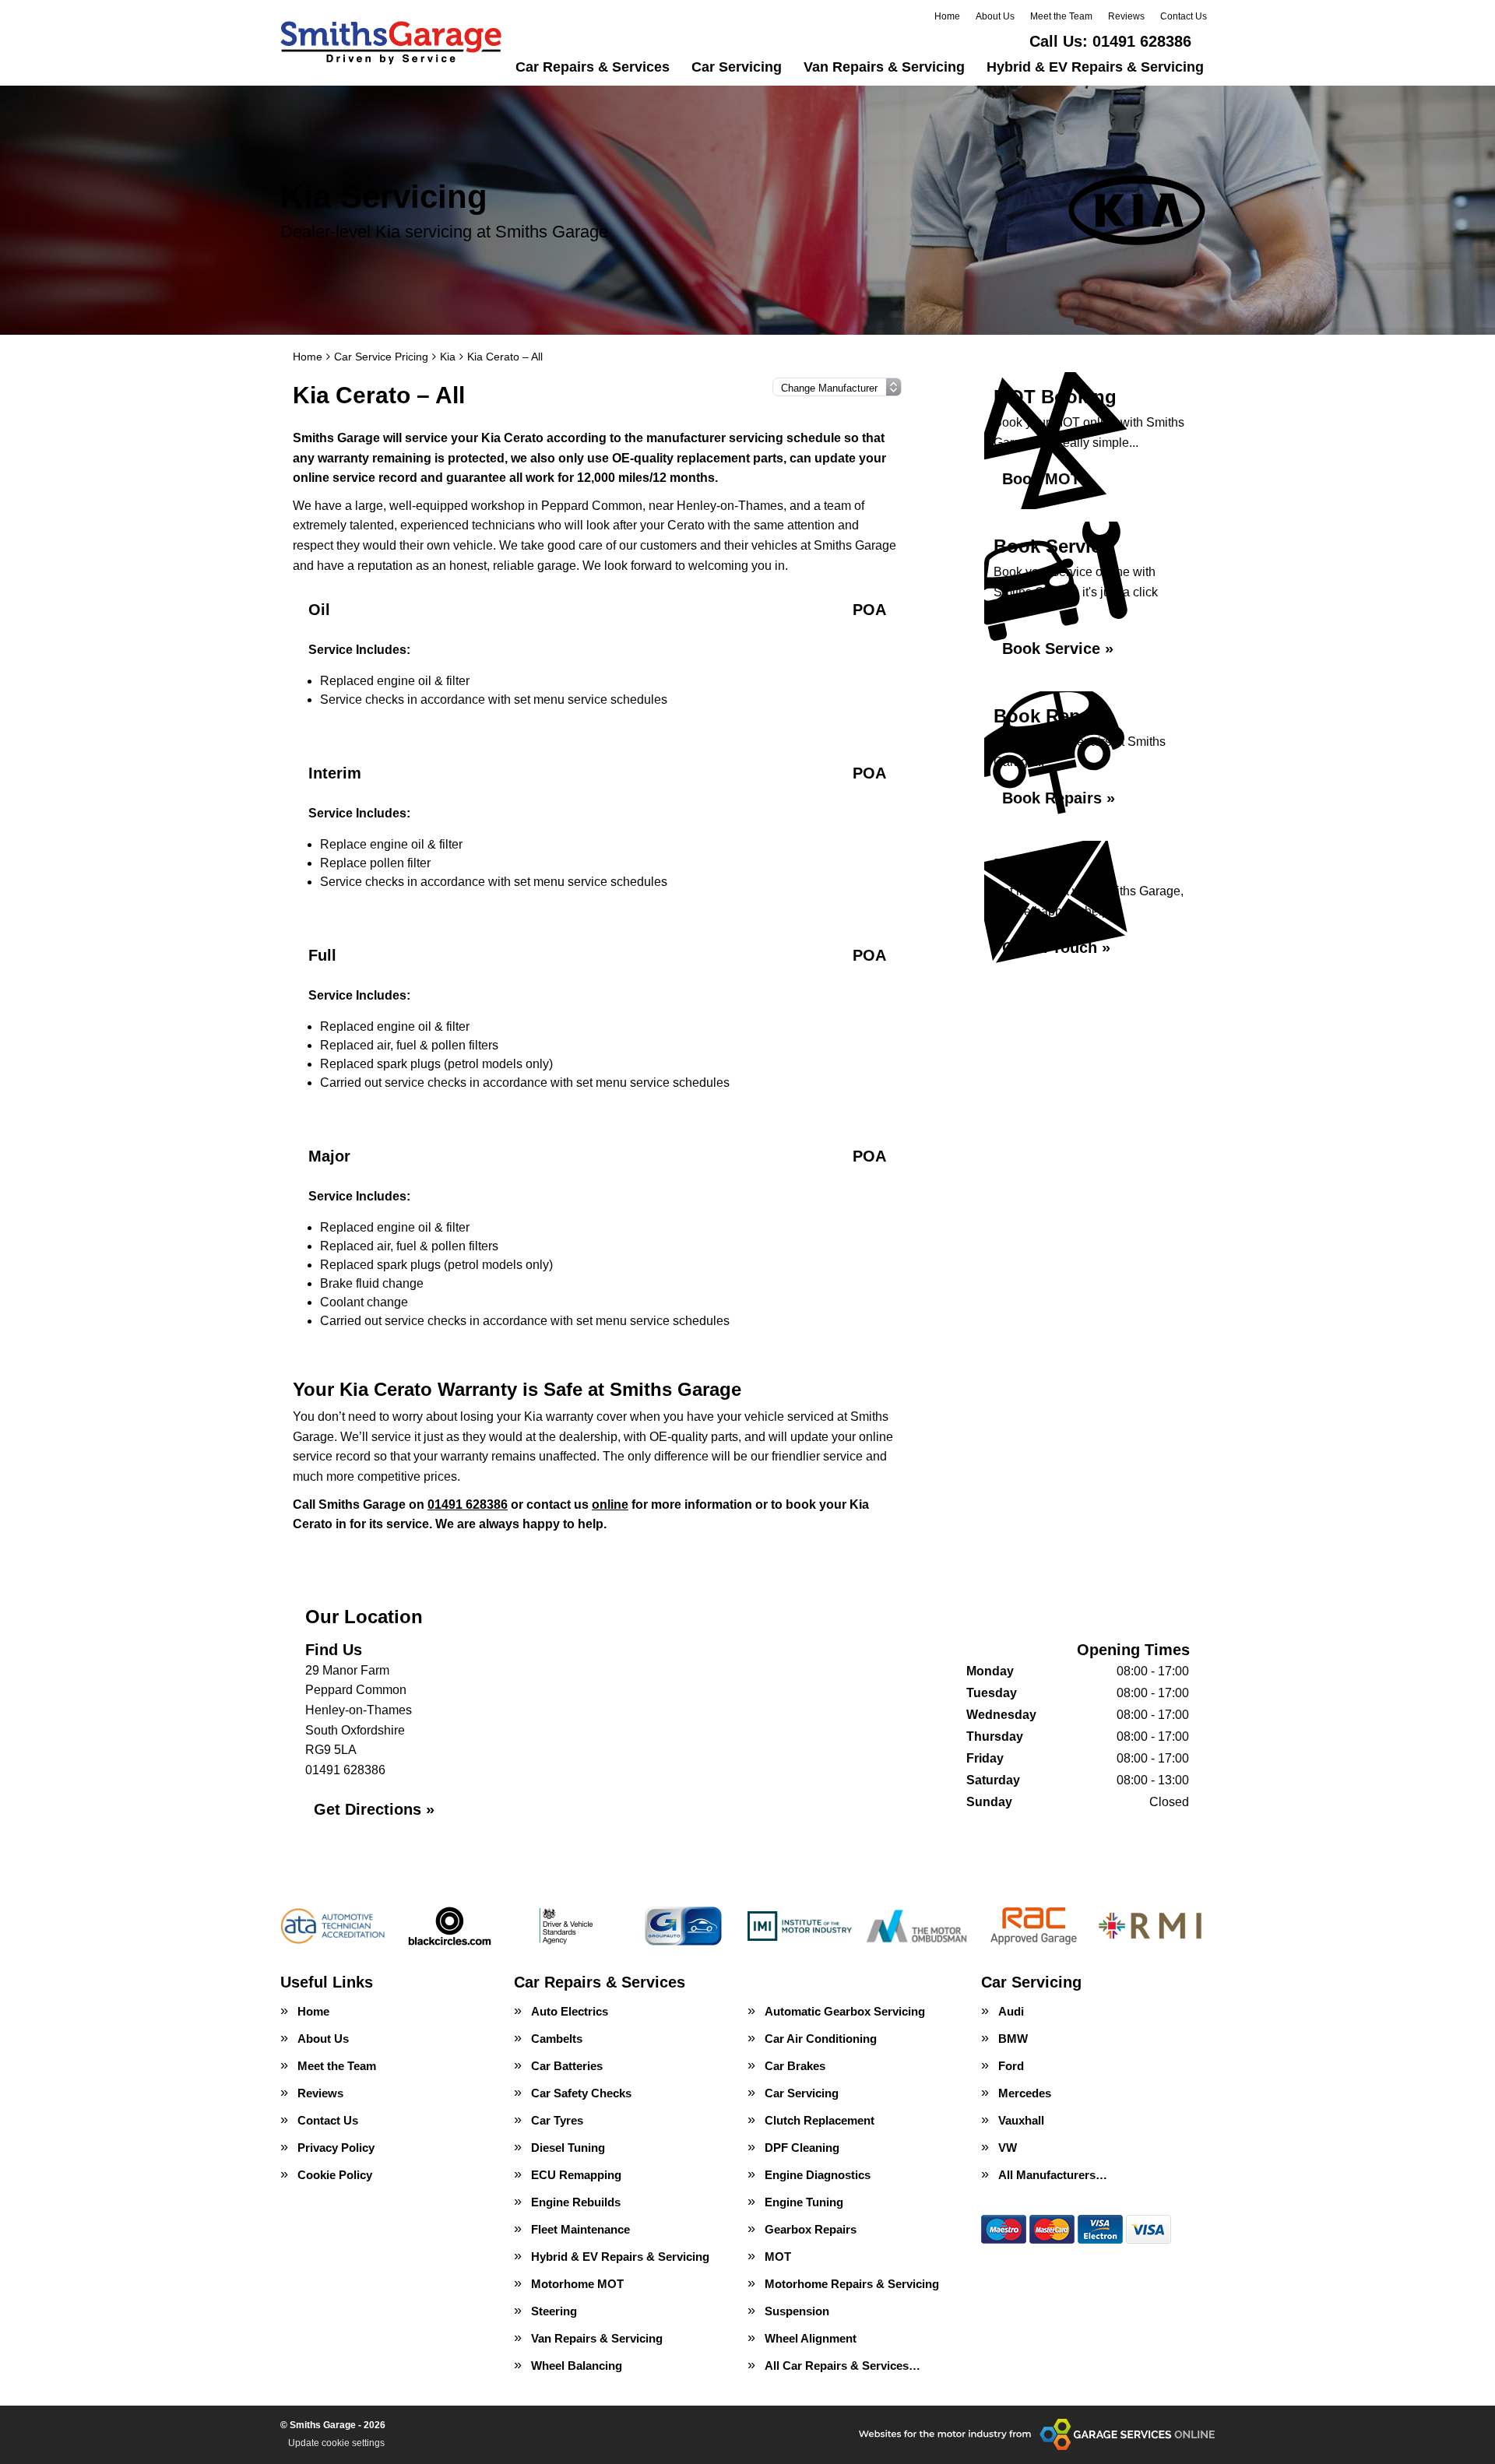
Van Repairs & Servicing (884, 67)
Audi (1011, 2011)
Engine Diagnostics (818, 2175)
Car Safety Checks (581, 2093)
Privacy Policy (336, 2148)
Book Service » (1058, 649)
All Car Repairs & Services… (842, 2366)
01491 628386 (1110, 41)
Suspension (797, 2311)
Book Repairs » (1059, 798)
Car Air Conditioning (821, 2039)
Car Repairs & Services (593, 67)
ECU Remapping (576, 2175)
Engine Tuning (804, 2202)
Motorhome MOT (577, 2284)
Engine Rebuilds (576, 2202)
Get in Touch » (1056, 947)
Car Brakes (795, 2066)
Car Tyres (557, 2120)
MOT (778, 2257)
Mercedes (1025, 2093)
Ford (1011, 2066)
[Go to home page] (391, 43)
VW (1008, 2148)
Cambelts (557, 2039)
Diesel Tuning (568, 2148)
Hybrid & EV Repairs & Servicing (1095, 67)
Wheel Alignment (811, 2338)
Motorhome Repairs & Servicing (852, 2284)
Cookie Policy (335, 2175)
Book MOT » (1048, 479)
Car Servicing (737, 67)
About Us (995, 16)
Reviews (1126, 16)
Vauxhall (1021, 2120)
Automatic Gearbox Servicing (845, 2011)
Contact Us (1184, 16)
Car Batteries (567, 2066)
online (610, 1504)
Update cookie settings (336, 2443)
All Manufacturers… (1053, 2175)
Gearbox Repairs (811, 2229)
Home (947, 16)
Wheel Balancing (577, 2366)
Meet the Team (1061, 16)
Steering (554, 2311)
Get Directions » (374, 1809)
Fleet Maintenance (580, 2229)
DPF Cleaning (802, 2148)
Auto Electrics (570, 2011)
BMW (1013, 2039)
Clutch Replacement (820, 2120)
